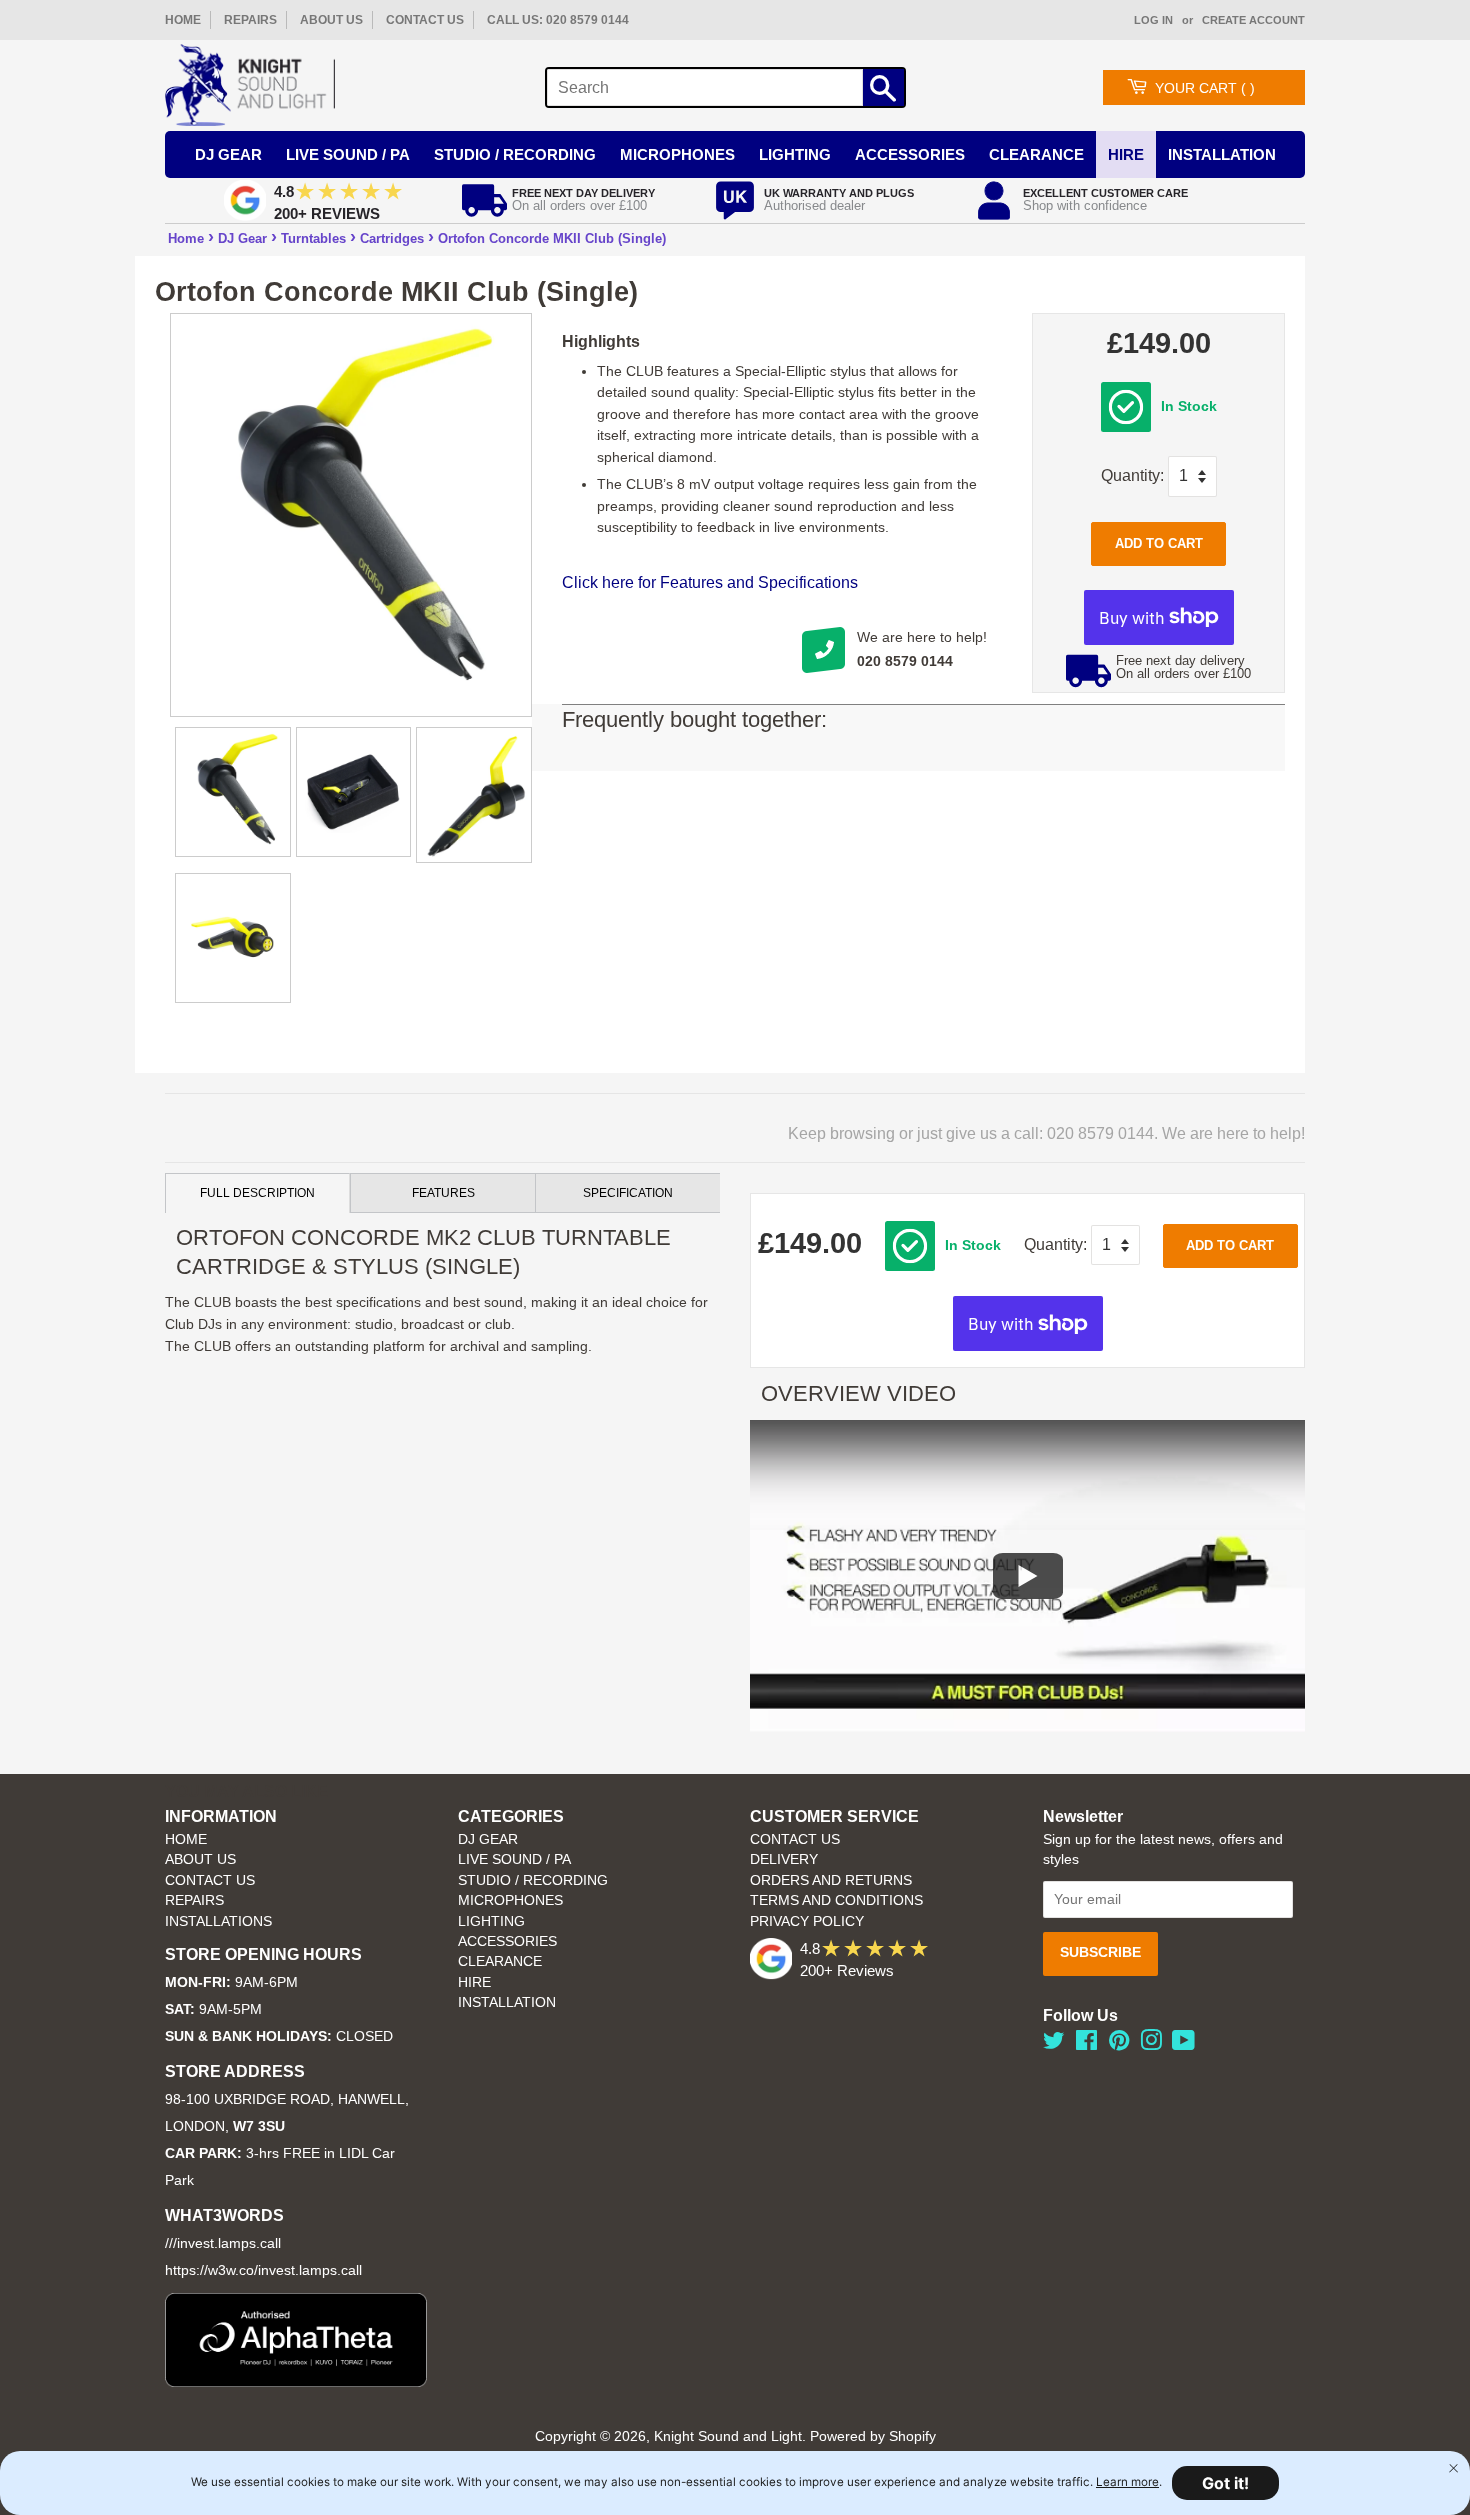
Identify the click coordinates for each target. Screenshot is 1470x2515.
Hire (1126, 154)
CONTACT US (425, 20)
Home (186, 238)
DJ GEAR (488, 1839)
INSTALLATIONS (218, 1921)
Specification (628, 1193)
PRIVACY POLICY (807, 1921)
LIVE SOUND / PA (514, 1859)
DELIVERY (784, 1859)
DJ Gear (228, 154)
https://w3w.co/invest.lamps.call (263, 2270)
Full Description (257, 1193)
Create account (1253, 20)
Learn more (1127, 2482)
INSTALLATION (1222, 154)
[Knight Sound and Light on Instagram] (1151, 2044)
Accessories (910, 154)
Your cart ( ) (1205, 88)
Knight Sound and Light (728, 2436)
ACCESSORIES (507, 1941)
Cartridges (392, 238)
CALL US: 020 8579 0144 (558, 20)
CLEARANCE (500, 1961)
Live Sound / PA (348, 154)
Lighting (795, 154)
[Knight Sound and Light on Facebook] (1086, 2044)
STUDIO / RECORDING (533, 1880)
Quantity (1130, 475)
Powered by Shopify (873, 2436)
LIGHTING (491, 1921)
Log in (1153, 20)
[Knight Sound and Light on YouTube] (1183, 2044)
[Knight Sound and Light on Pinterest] (1119, 2044)
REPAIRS (250, 20)
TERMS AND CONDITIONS (836, 1900)
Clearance (1036, 154)
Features (443, 1193)
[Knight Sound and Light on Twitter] (1054, 2044)
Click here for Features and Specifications (710, 582)
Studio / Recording (515, 154)
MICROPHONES (510, 1900)
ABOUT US (331, 20)
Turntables (313, 238)
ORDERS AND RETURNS (831, 1880)
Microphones (677, 154)
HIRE (474, 1982)
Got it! (1225, 2483)
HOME (183, 20)
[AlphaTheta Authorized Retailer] (296, 2381)
